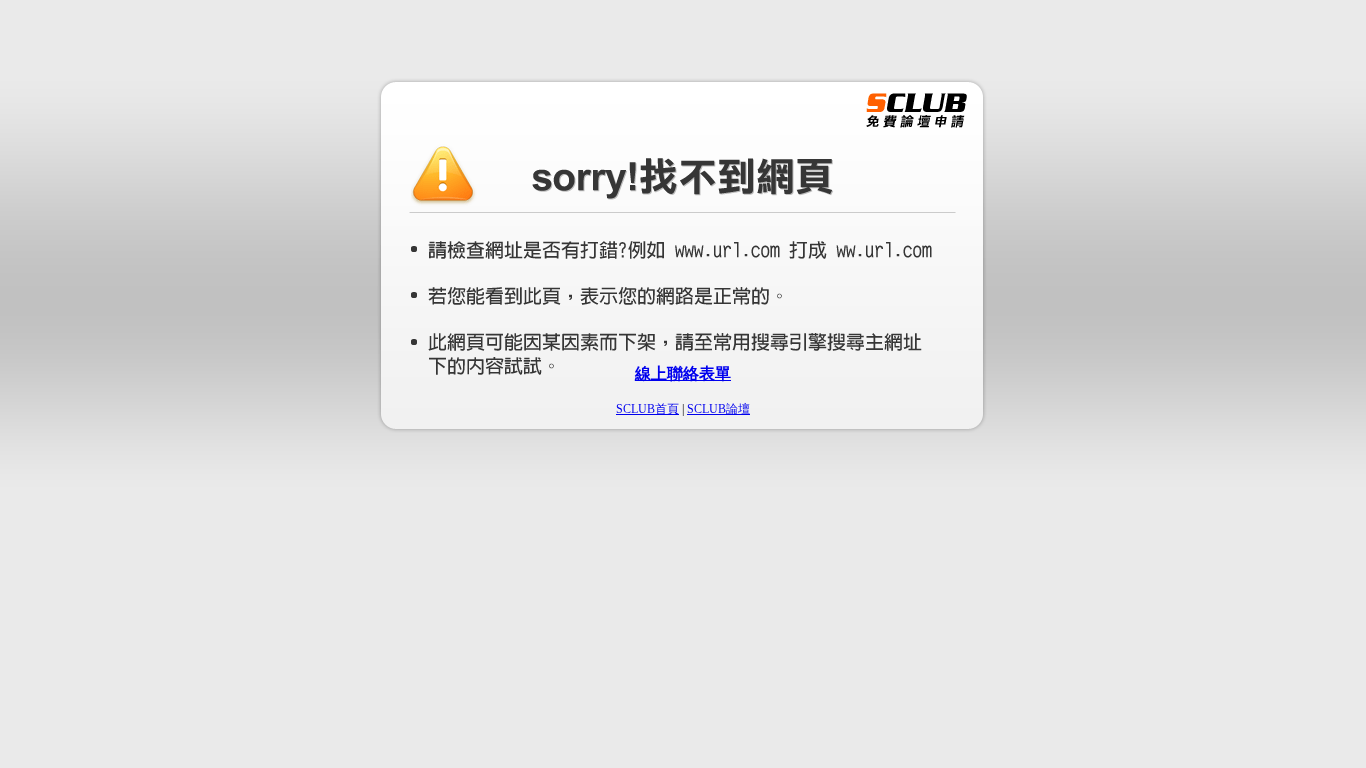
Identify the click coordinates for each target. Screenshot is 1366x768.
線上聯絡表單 (683, 373)
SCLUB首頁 (647, 409)
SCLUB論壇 (718, 409)
